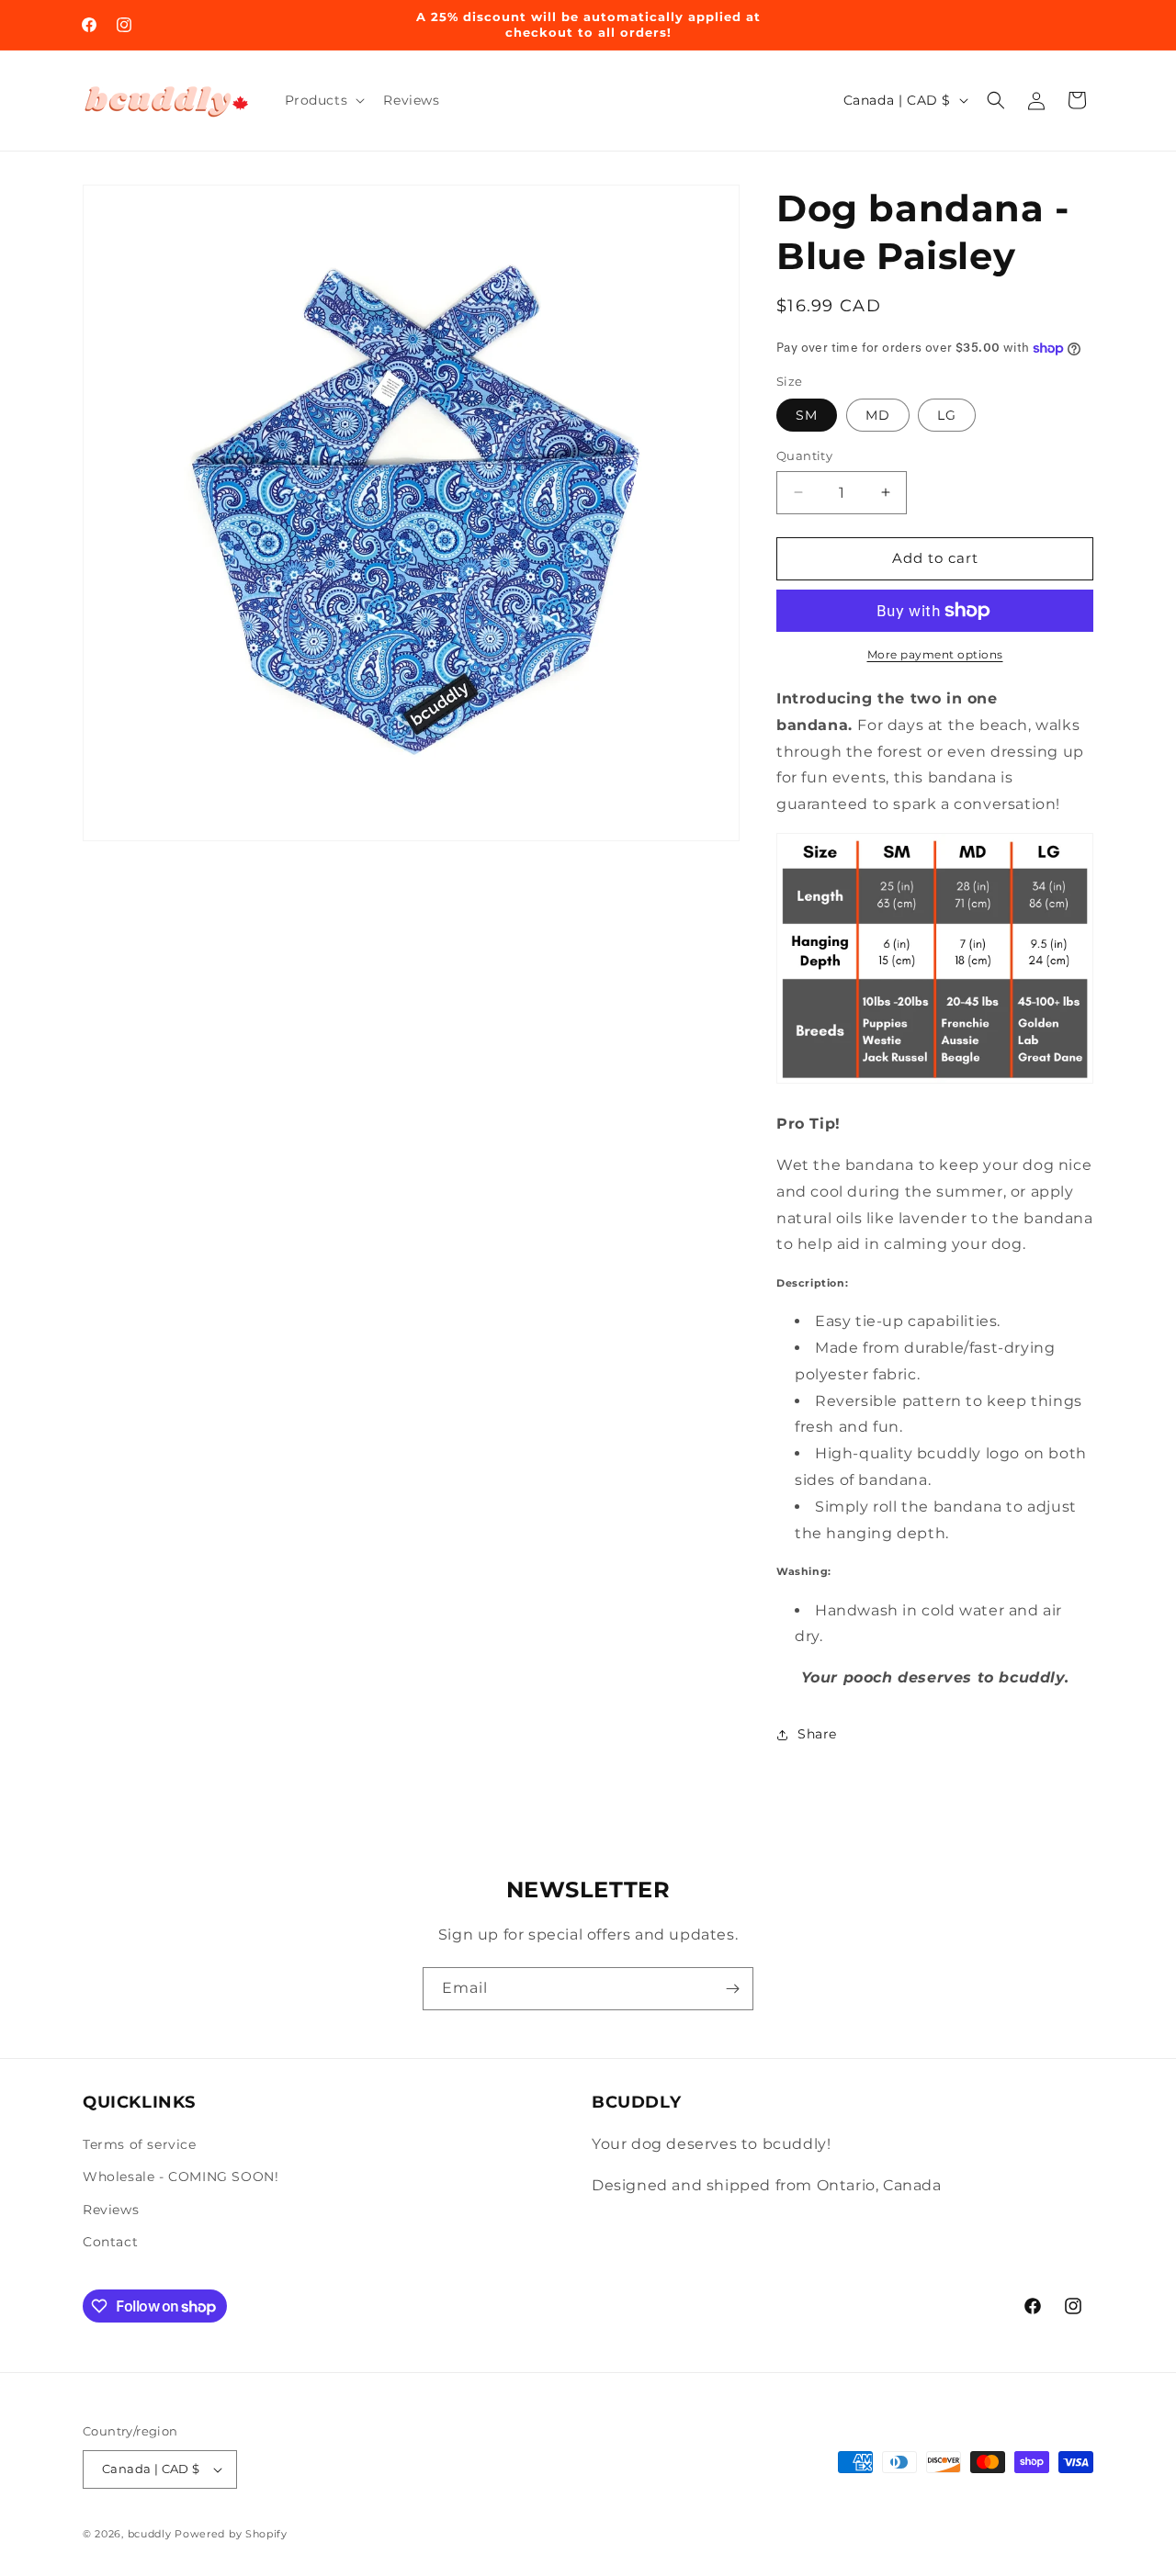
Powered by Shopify (231, 2534)
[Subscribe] (732, 1989)
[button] (323, 100)
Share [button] (817, 1734)
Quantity (804, 456)
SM (807, 415)
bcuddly (152, 2534)
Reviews (111, 2210)
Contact (110, 2242)
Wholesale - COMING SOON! (181, 2177)
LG (947, 415)
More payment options (935, 654)
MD (878, 415)
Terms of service (140, 2144)
